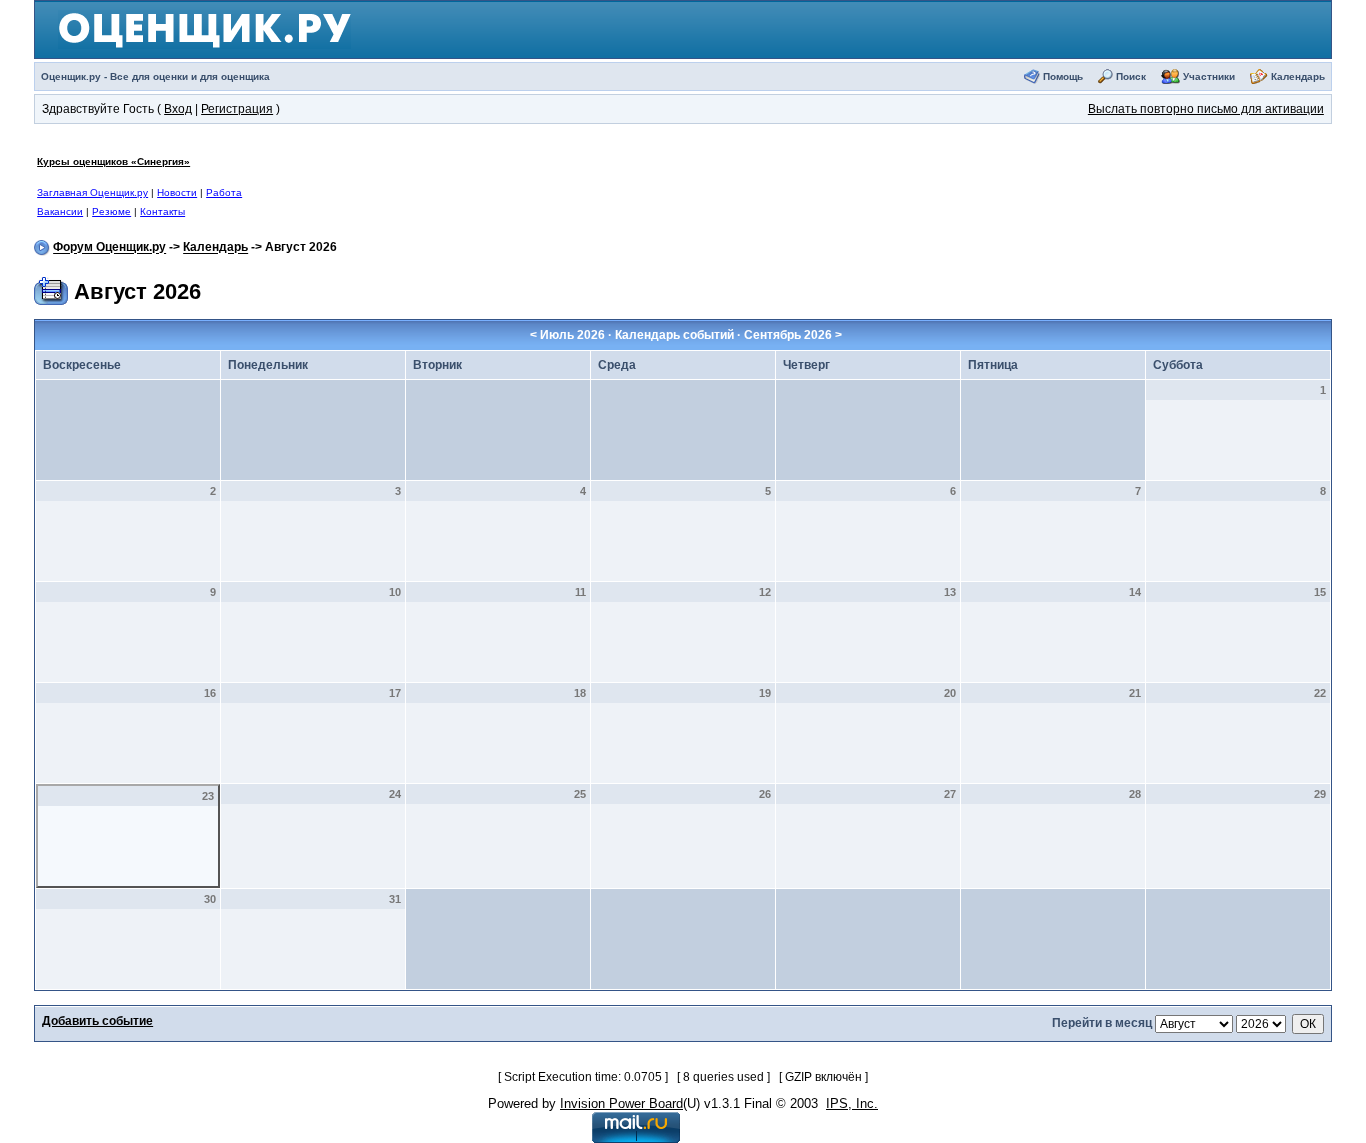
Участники (1209, 76)
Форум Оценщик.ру (109, 248)
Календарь (1298, 76)
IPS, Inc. (852, 1103)
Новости (177, 192)
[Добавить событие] (51, 288)
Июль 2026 (572, 335)
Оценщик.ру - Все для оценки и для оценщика (155, 76)
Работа (224, 192)
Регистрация (237, 109)
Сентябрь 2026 (788, 335)
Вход (178, 109)
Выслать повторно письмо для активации (1206, 109)
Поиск (1131, 76)
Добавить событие (97, 1021)
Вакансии (60, 211)
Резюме (111, 211)
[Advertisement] (689, 186)
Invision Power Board (621, 1103)
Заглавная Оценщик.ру (92, 192)
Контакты (162, 211)
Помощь (1063, 76)
